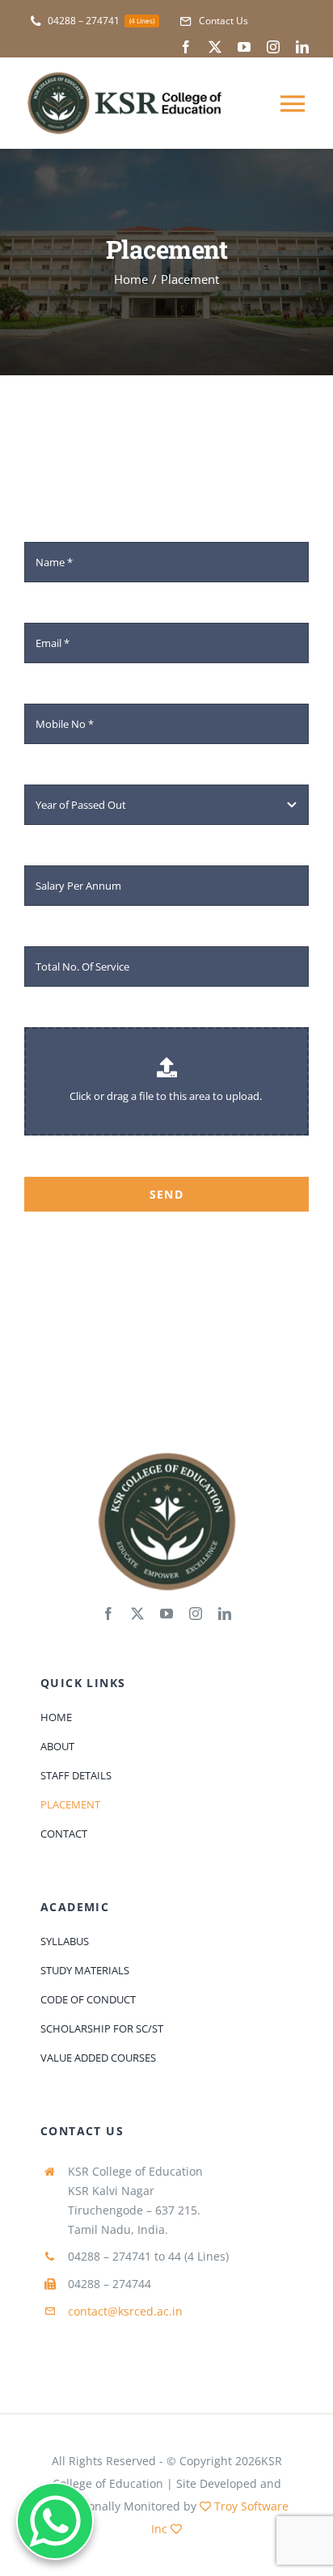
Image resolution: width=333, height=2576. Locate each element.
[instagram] (273, 47)
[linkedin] (302, 47)
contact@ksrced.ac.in (125, 2311)
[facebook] (186, 47)
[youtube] (244, 47)
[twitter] (215, 47)
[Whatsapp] (55, 2521)
